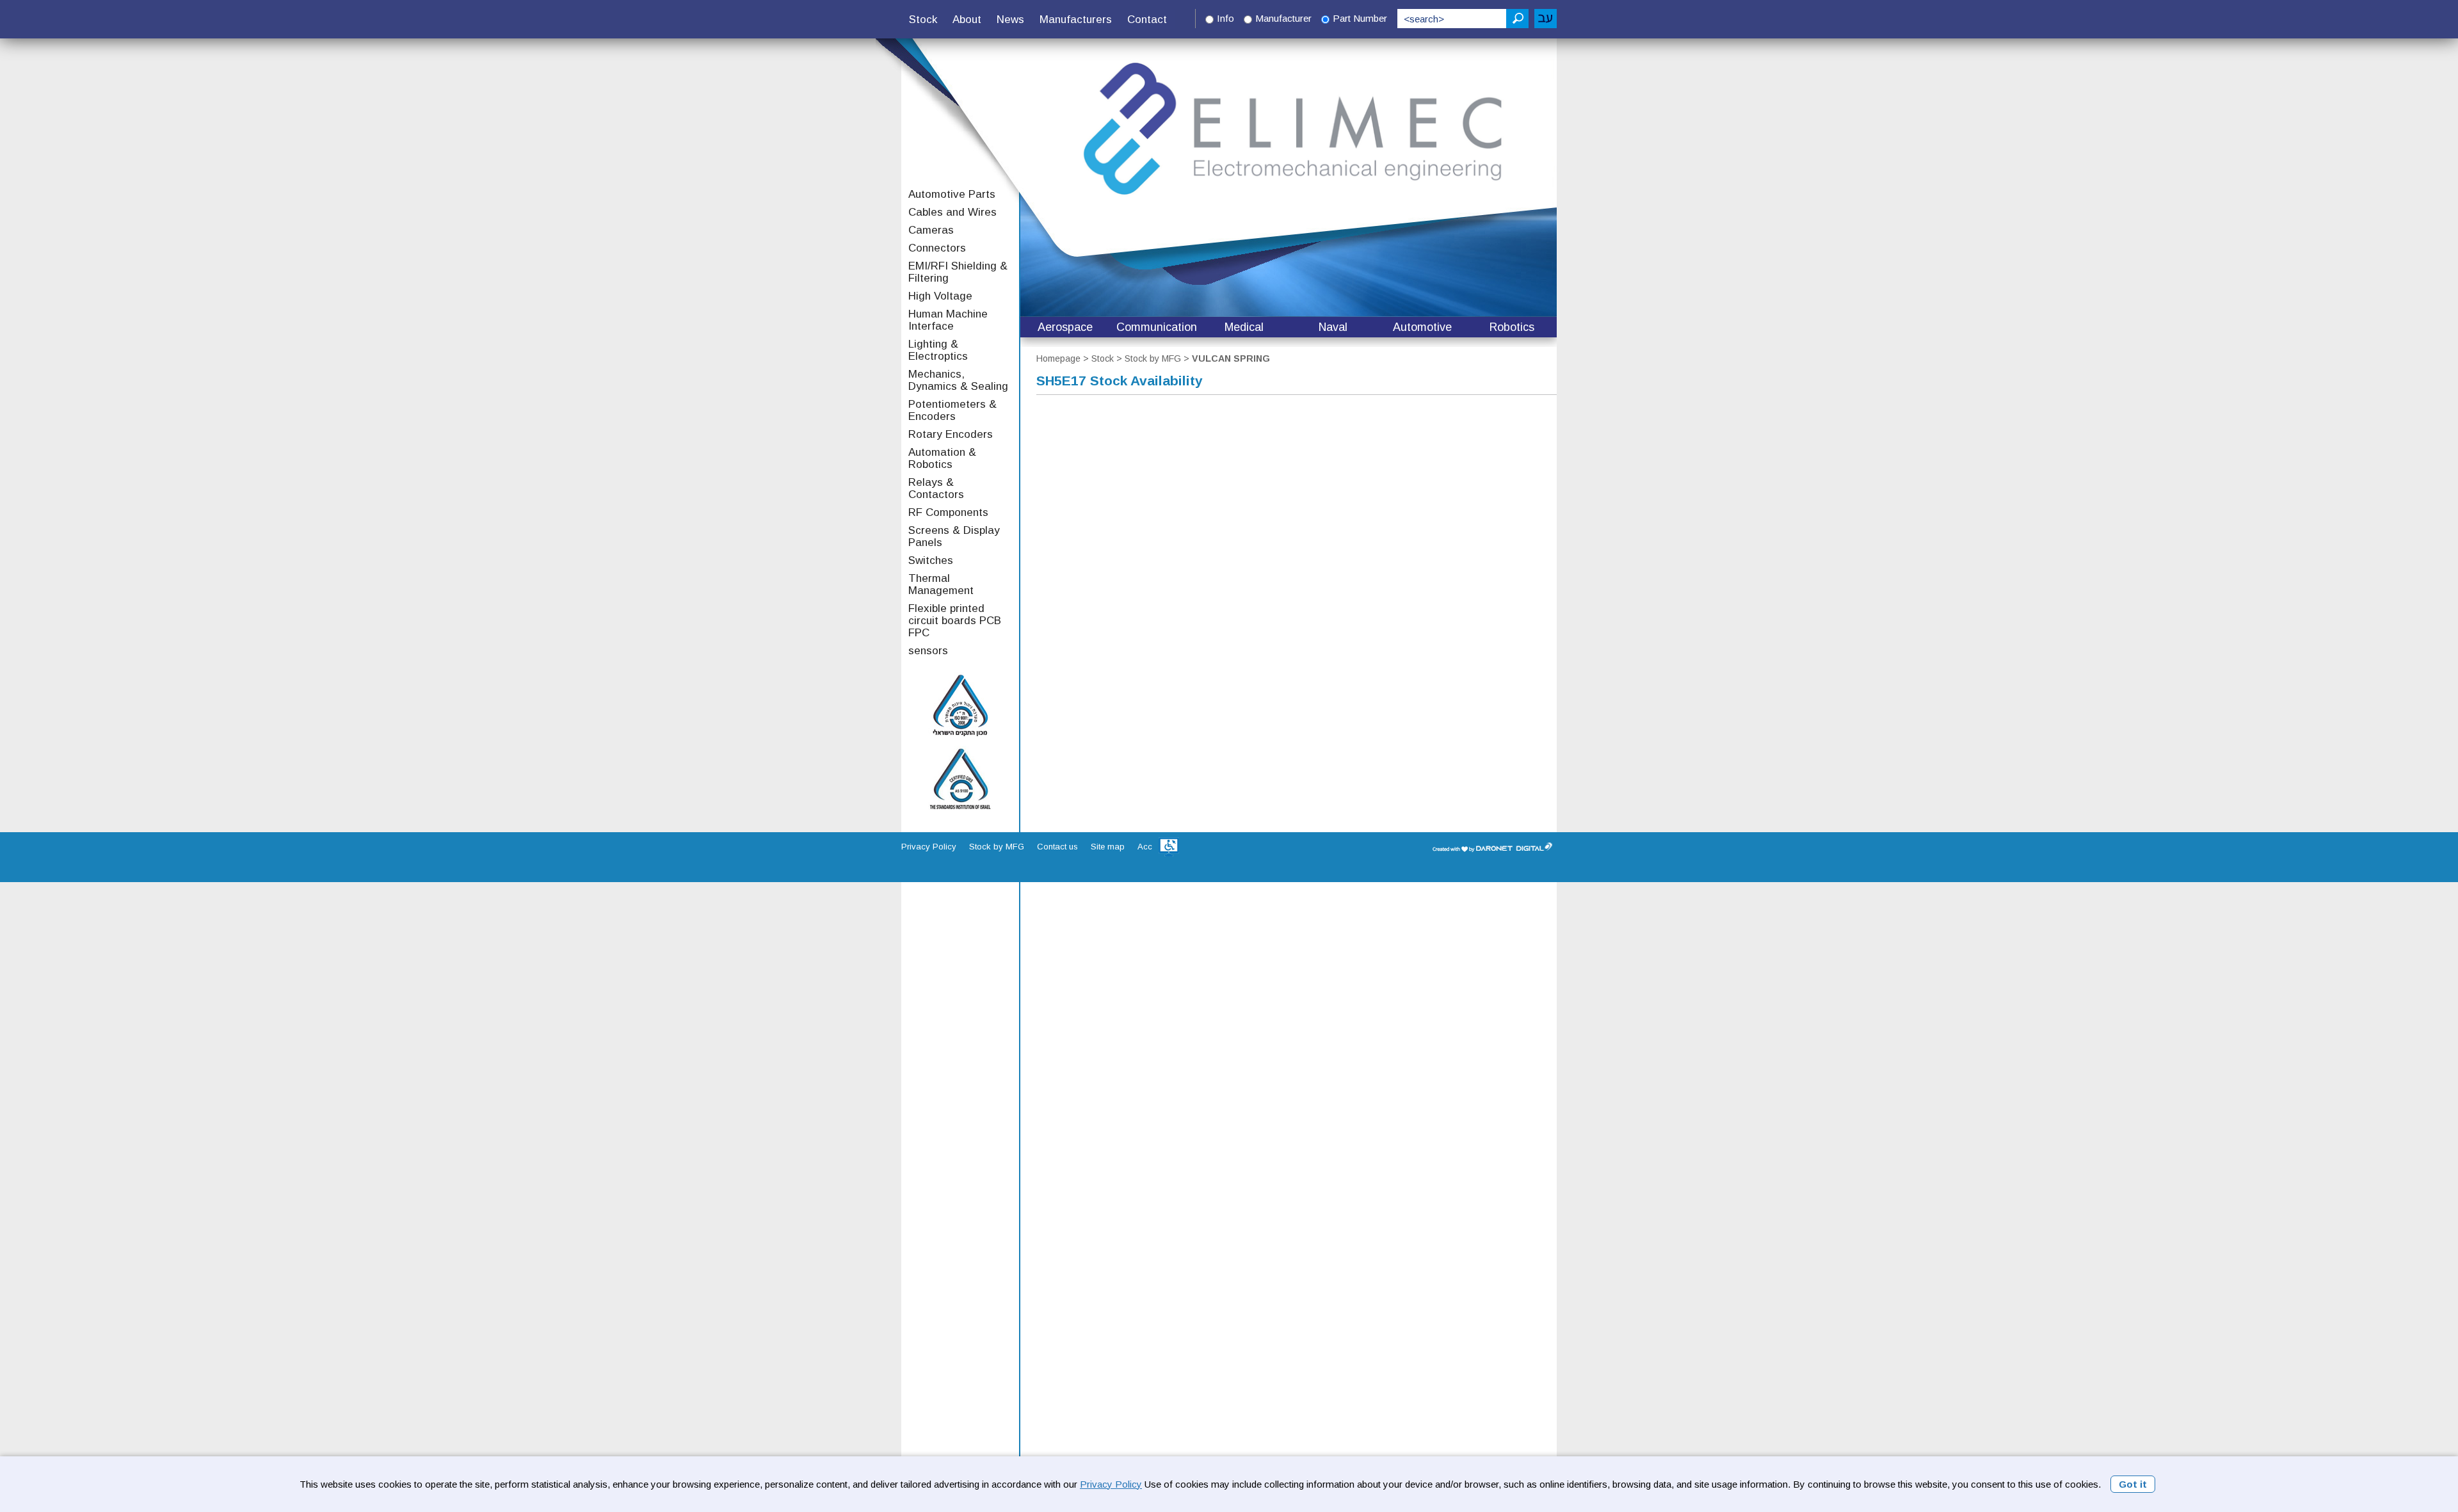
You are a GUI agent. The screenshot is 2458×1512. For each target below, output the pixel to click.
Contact (1147, 20)
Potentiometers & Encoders (952, 410)
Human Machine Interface (948, 320)
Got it (2133, 1484)
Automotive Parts (952, 194)
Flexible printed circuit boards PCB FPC (955, 621)
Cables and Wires (952, 212)
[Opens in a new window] (1169, 847)
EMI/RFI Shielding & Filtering (958, 272)
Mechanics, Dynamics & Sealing (958, 380)
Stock (923, 20)
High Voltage (940, 296)
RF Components (948, 512)
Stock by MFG (1153, 358)
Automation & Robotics (942, 458)
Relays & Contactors (936, 488)
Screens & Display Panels (954, 536)
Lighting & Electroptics (938, 350)
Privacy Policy (1111, 1484)
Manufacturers (1076, 20)
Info (1225, 18)
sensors (928, 651)
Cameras (931, 230)
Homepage (1058, 358)
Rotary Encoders (951, 434)
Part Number (1360, 18)
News (1010, 20)
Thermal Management (941, 584)
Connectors (937, 248)
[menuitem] (923, 20)
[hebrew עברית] (1546, 19)
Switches (931, 560)
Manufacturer (1283, 18)
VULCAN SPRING (1231, 358)
